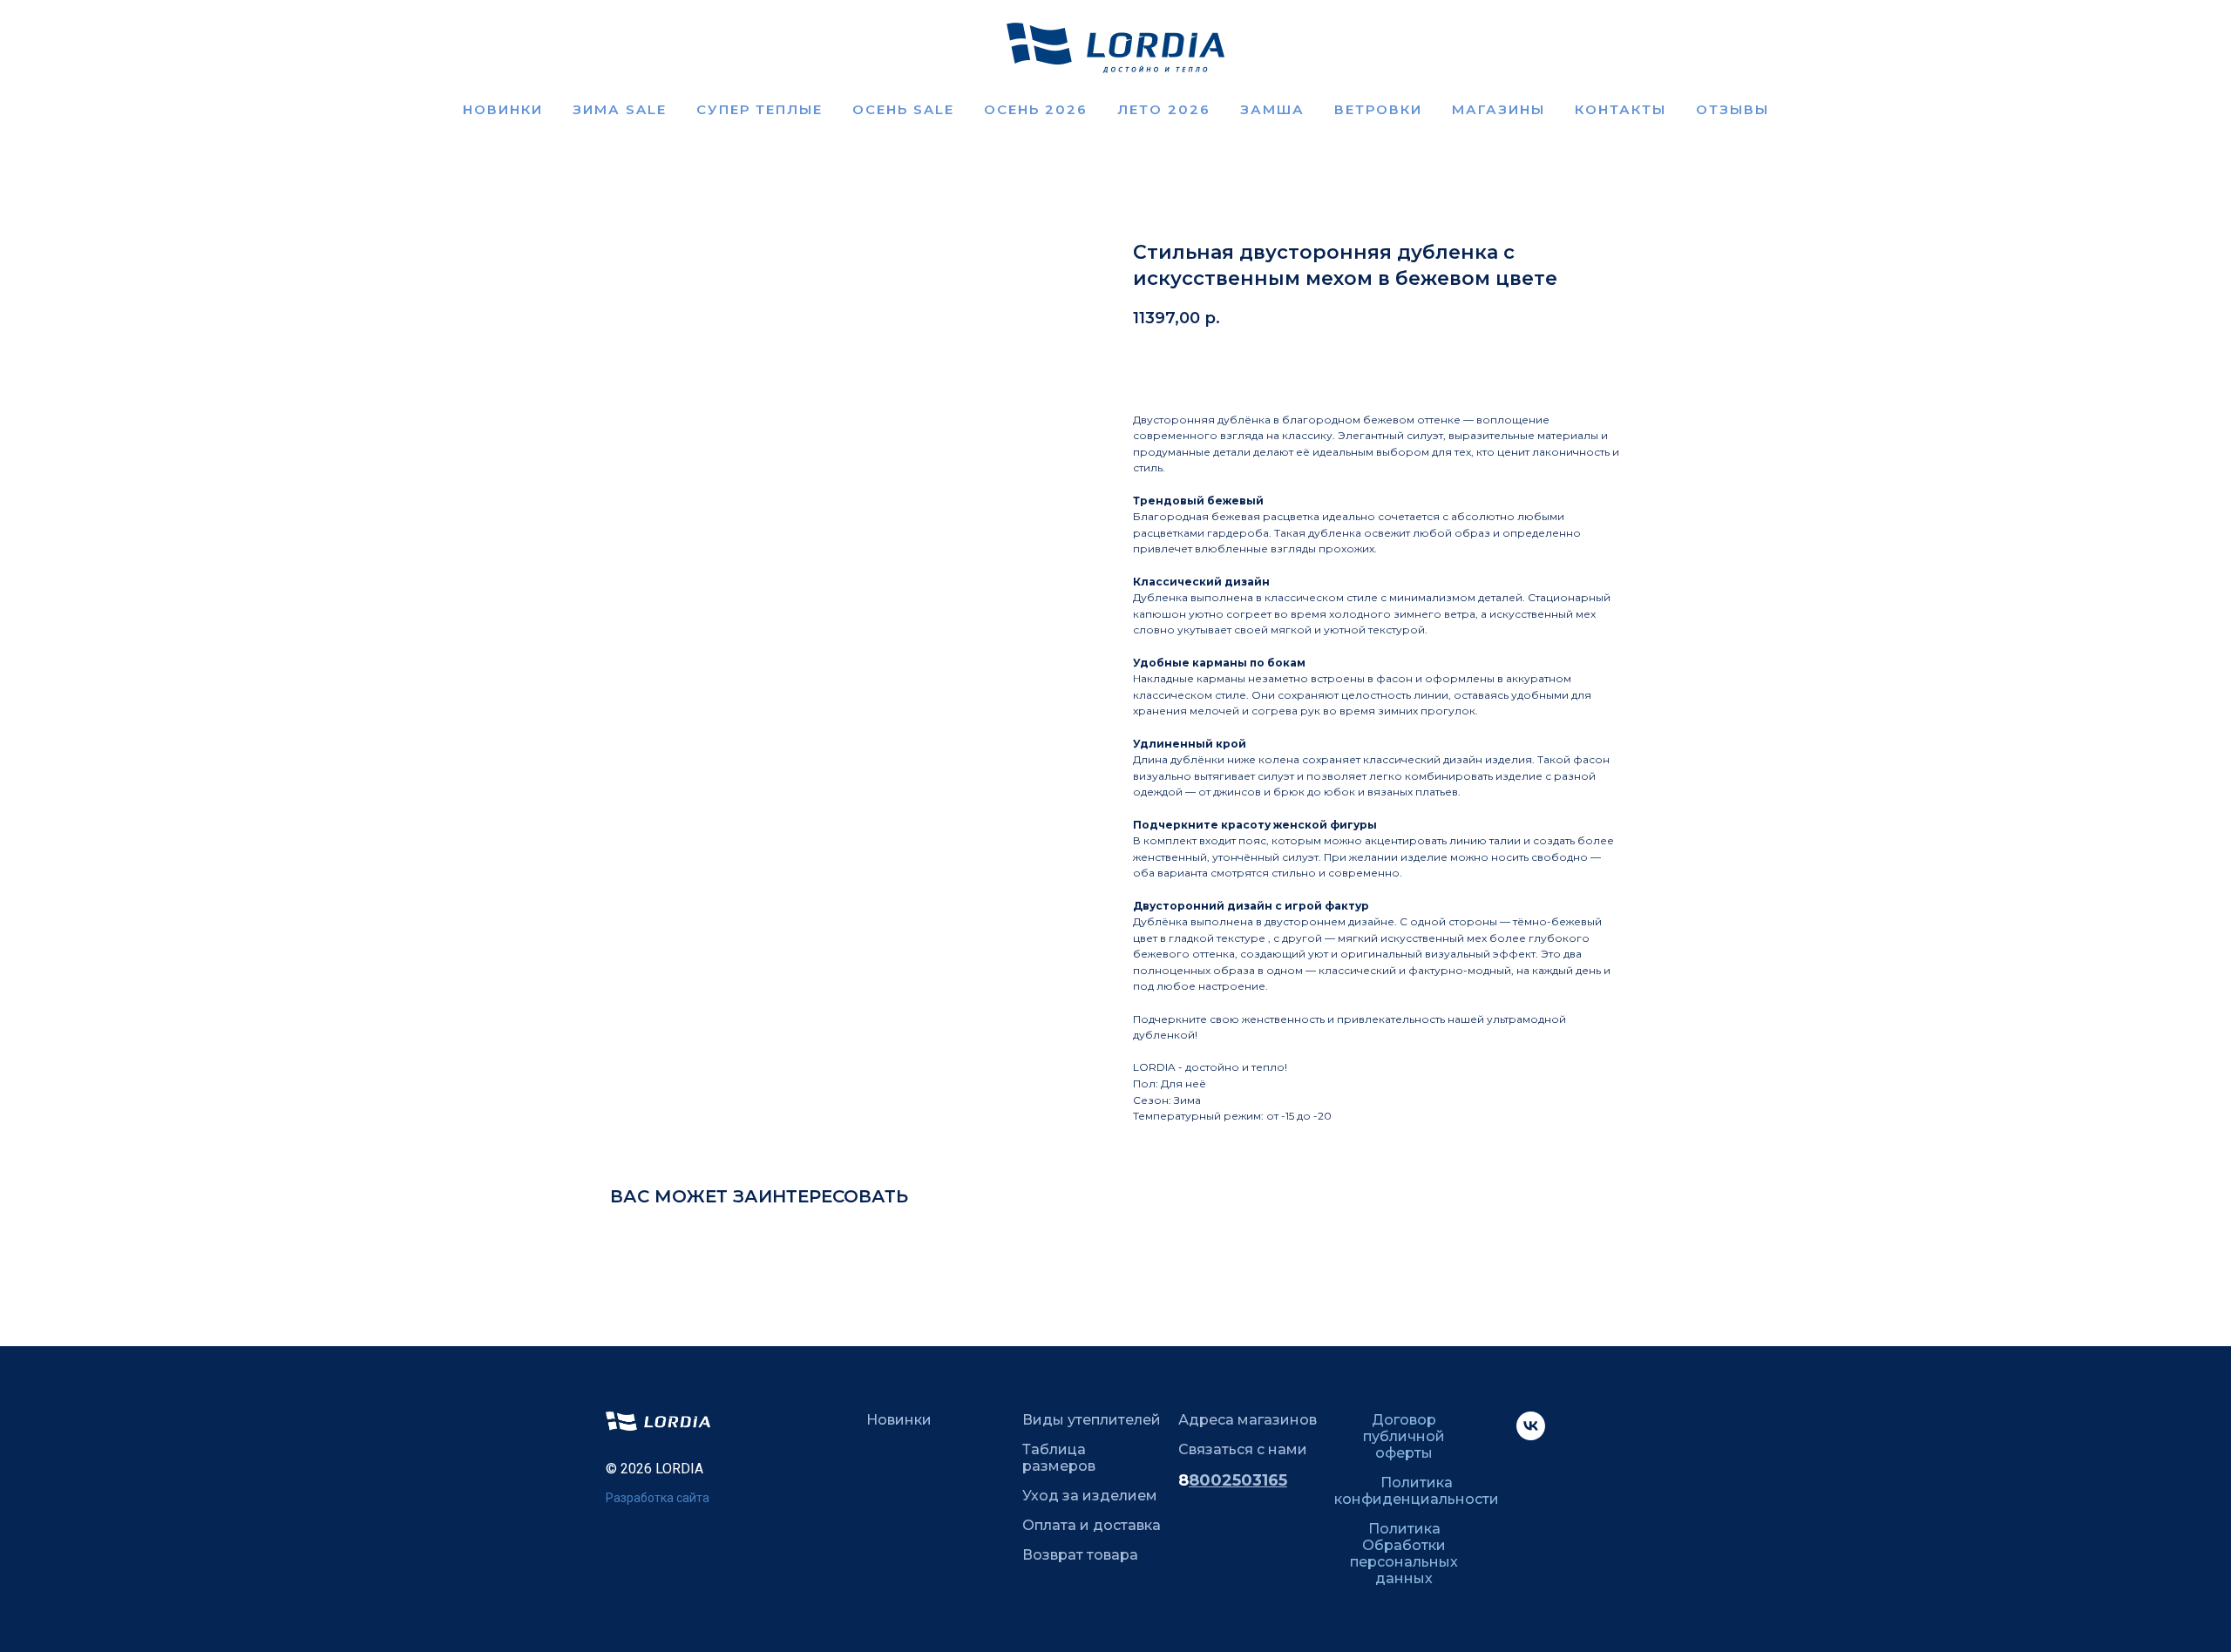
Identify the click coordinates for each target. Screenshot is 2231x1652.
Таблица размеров (1059, 1458)
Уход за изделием (1090, 1496)
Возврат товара (1080, 1555)
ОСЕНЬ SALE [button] (903, 109)
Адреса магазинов (1248, 1420)
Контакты (1621, 109)
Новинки (503, 109)
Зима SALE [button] (620, 109)
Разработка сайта (658, 1498)
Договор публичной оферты (1404, 1436)
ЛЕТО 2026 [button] (1164, 109)
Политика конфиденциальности (1417, 1491)
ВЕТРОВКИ (1378, 109)
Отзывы (1733, 109)
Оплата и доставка (1092, 1525)
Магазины (1499, 109)
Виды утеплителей (1092, 1420)
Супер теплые (759, 109)
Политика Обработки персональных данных (1404, 1554)
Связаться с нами (1243, 1449)
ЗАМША (1272, 109)
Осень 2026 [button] (1036, 109)
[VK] (1531, 1435)
